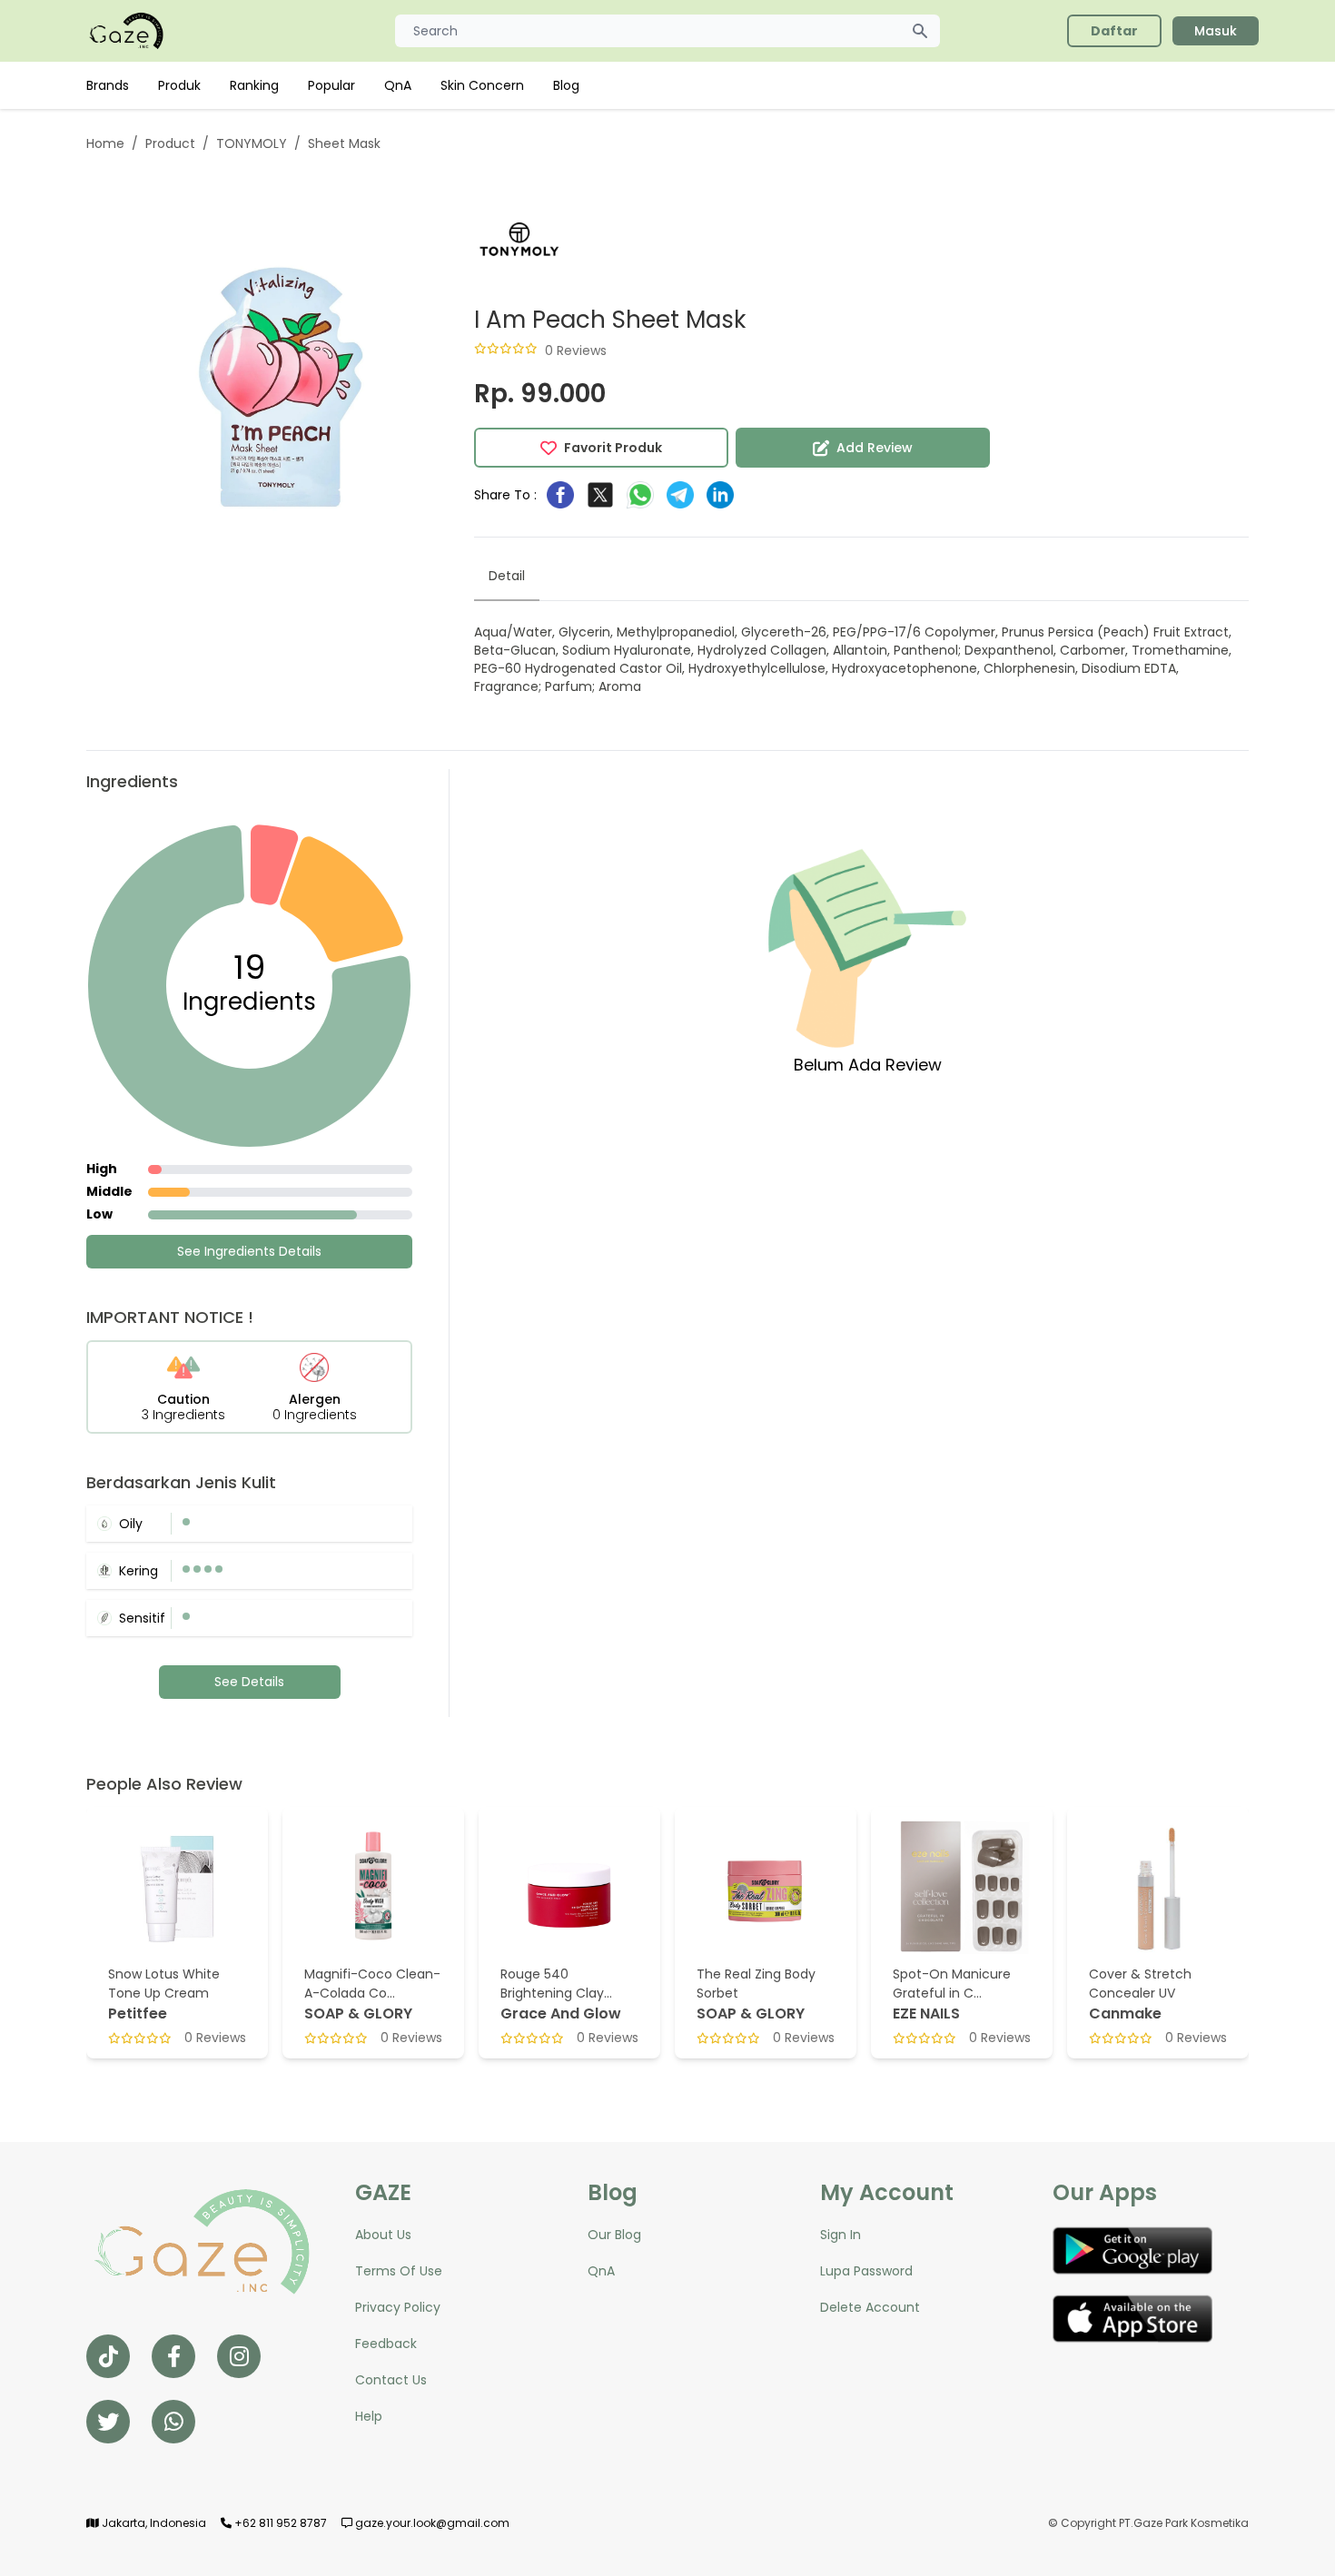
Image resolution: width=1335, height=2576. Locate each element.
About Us (383, 2235)
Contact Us (391, 2380)
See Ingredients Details (249, 1251)
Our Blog (614, 2235)
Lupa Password (866, 2271)
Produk (179, 85)
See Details (249, 1682)
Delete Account (870, 2307)
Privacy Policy (398, 2307)
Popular (331, 85)
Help (369, 2416)
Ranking (254, 85)
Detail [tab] (507, 576)
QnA (398, 85)
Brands (108, 85)
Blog (566, 85)
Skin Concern (482, 85)
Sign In (841, 2235)
